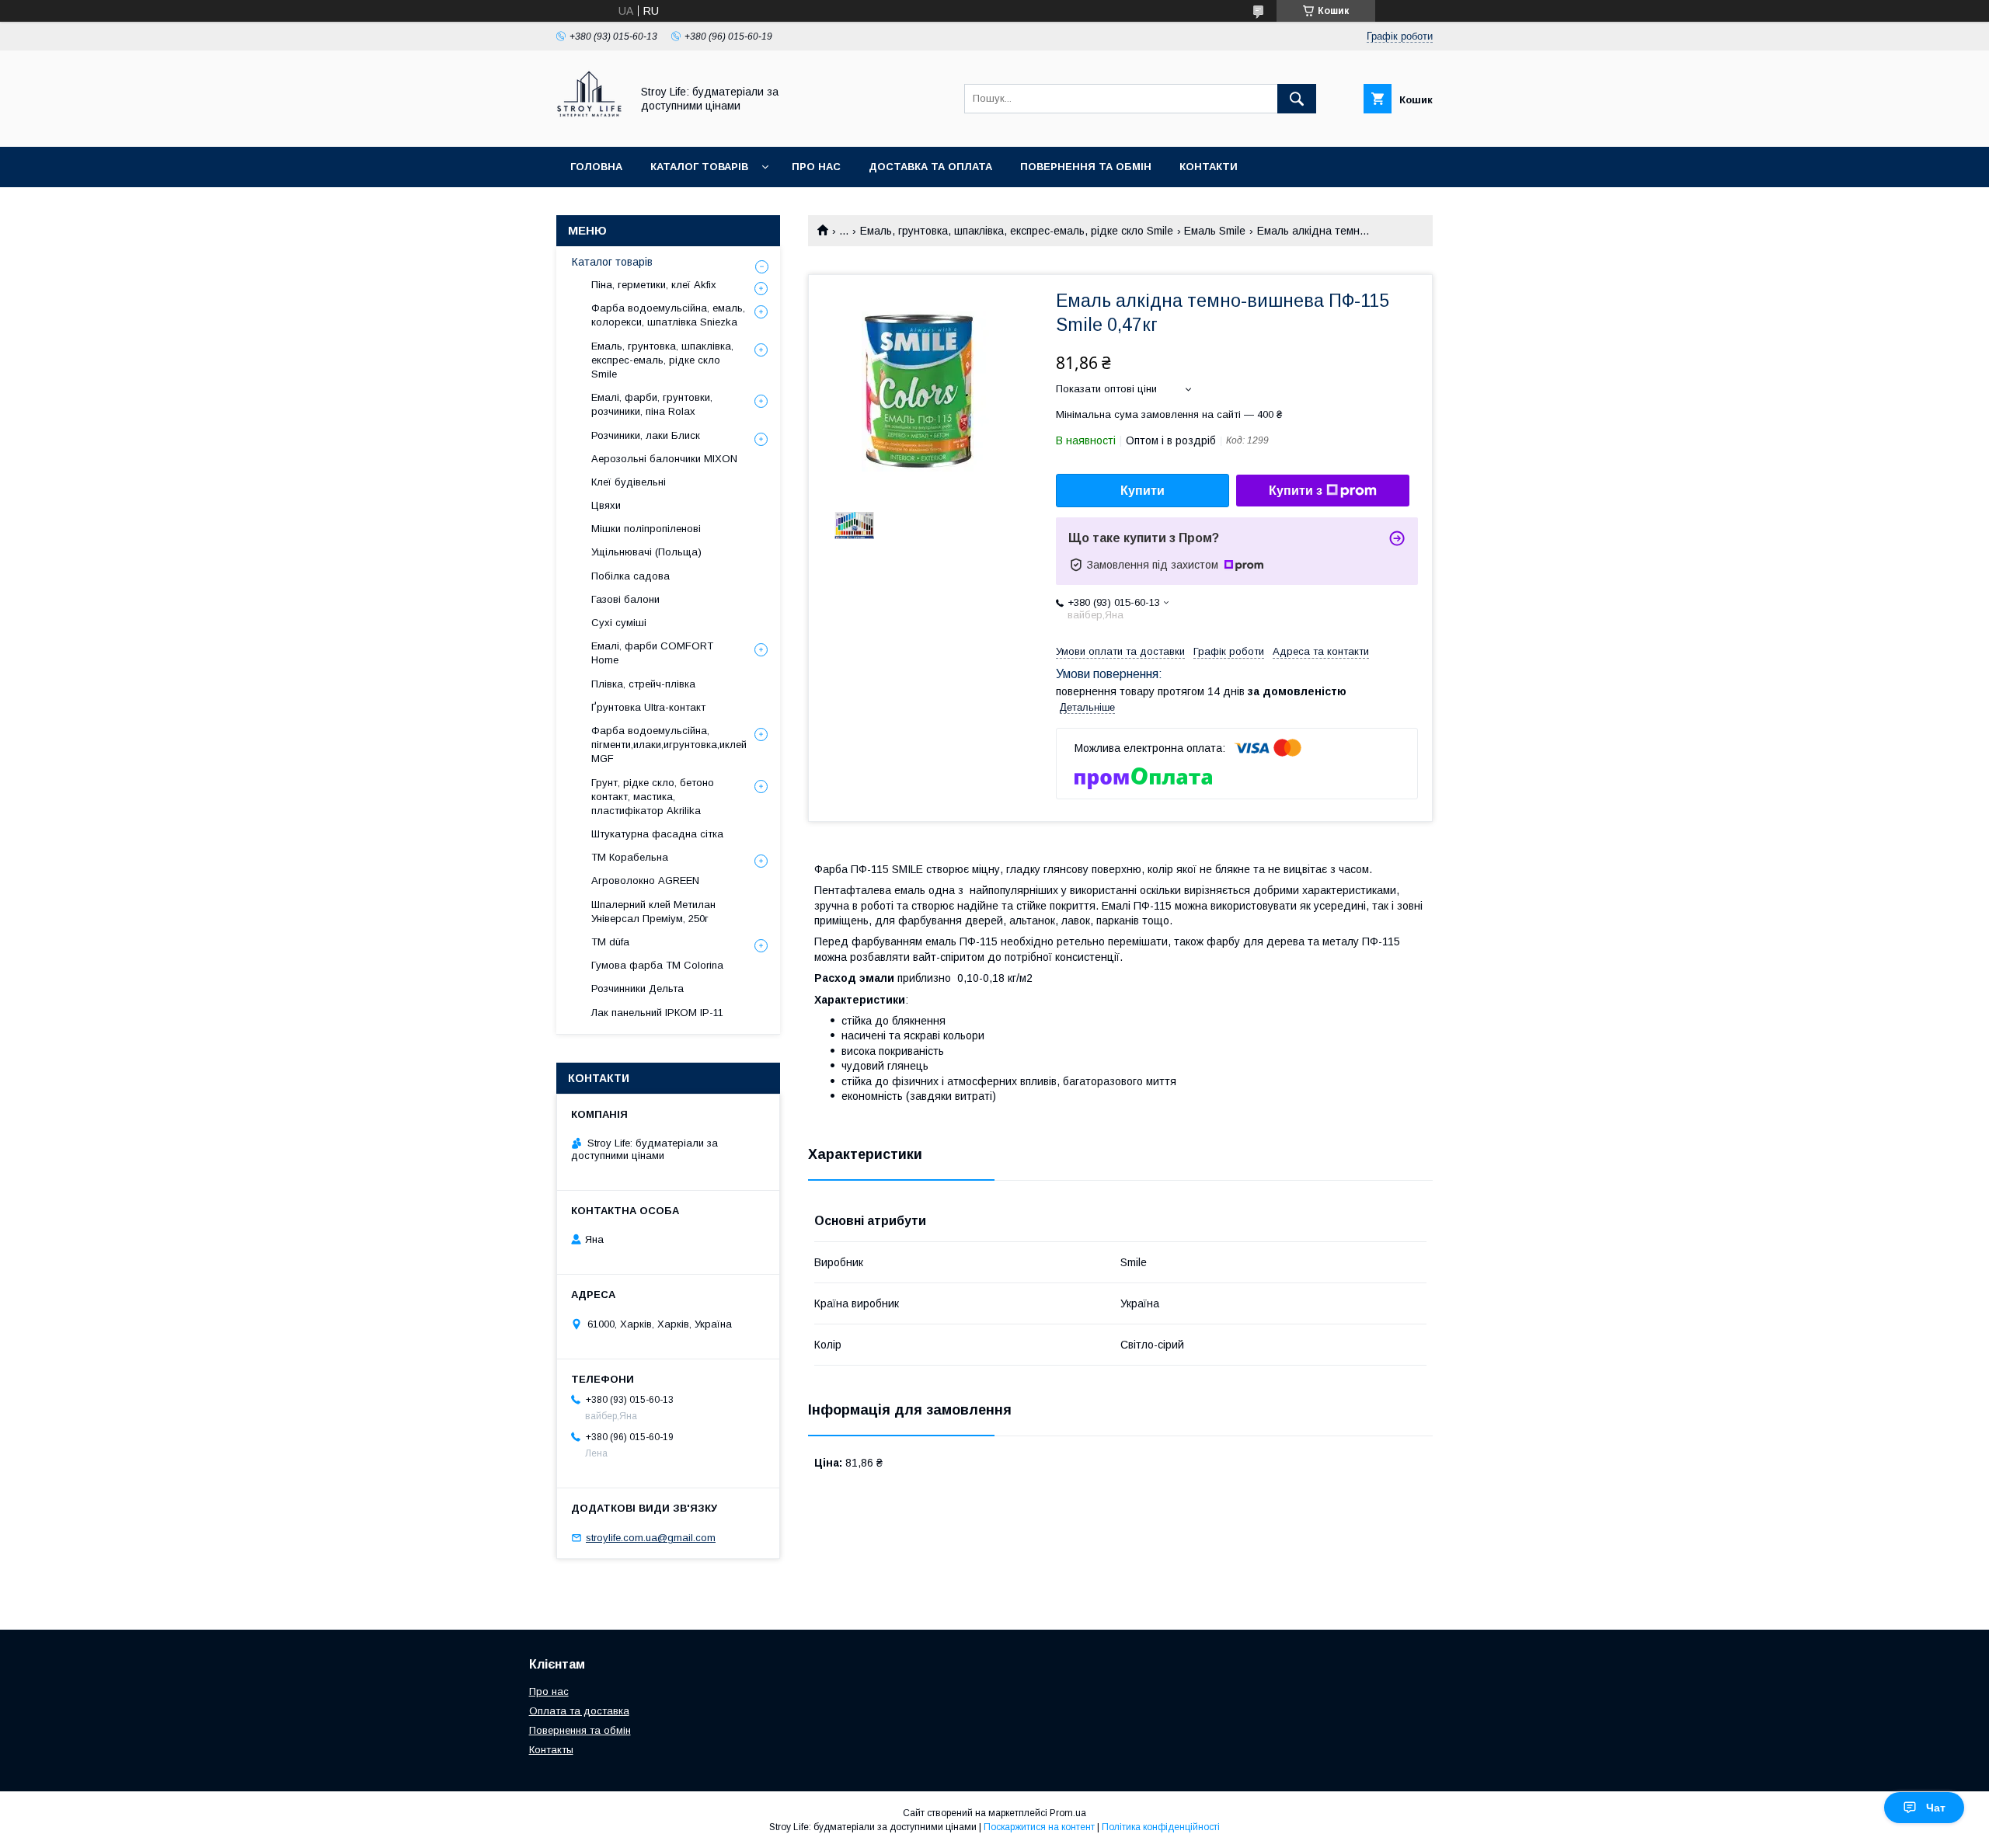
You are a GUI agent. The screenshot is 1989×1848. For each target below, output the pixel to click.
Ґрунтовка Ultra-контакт (648, 707)
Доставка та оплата (930, 167)
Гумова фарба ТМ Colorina (657, 965)
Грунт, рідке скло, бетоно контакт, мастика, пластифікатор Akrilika (653, 797)
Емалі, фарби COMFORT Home (652, 653)
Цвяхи (606, 505)
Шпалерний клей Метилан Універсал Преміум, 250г (653, 912)
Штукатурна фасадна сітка (657, 834)
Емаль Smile (1215, 231)
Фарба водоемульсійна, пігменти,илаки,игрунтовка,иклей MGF (669, 745)
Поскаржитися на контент (1039, 1827)
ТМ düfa (610, 942)
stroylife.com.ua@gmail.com (651, 1538)
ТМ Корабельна (630, 857)
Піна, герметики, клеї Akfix (654, 285)
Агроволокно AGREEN (645, 880)
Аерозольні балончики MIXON (664, 459)
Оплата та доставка (579, 1711)
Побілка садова (630, 576)
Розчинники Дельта (637, 988)
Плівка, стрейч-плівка (643, 684)
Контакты (551, 1750)
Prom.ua (1068, 1813)
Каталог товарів (699, 167)
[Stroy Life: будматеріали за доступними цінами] (589, 127)
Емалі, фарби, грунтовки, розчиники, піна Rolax (652, 404)
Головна (596, 167)
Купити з (1296, 491)
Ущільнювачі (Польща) (646, 552)
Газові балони (625, 599)
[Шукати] (1297, 99)
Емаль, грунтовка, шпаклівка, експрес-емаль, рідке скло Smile (1017, 231)
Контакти (1209, 167)
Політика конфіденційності (1161, 1827)
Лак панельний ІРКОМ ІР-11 (657, 1013)
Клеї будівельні (629, 482)
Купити (1143, 491)
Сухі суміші (619, 623)
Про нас (816, 167)
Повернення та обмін (1086, 167)
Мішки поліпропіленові (646, 529)
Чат (1936, 1808)
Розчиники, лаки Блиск (646, 435)
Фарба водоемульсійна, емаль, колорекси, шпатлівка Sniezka (668, 315)
